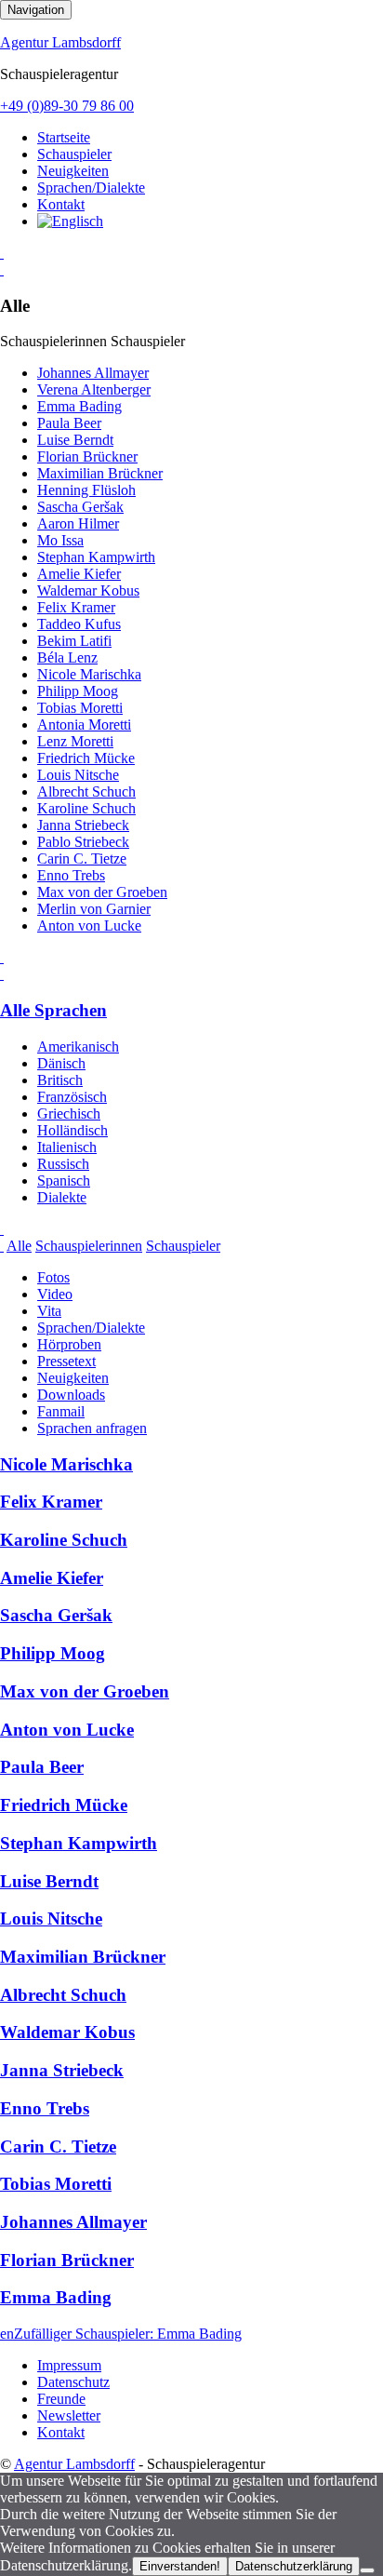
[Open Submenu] (2, 253)
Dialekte (62, 1197)
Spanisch (64, 1181)
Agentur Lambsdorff (60, 42)
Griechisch (69, 1114)
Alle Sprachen (53, 1010)
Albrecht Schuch (86, 792)
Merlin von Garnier (94, 909)
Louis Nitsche (78, 775)
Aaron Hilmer (78, 523)
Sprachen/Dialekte (91, 188)
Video (55, 1294)
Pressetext (66, 1361)
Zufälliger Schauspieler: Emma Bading (128, 2334)
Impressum (69, 2365)
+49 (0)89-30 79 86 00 (67, 106)
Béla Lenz (67, 657)
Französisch (72, 1097)
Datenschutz (73, 2382)
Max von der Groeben (102, 892)
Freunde (61, 2399)
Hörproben (69, 1344)
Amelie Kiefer (79, 574)
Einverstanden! (180, 2566)
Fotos (53, 1277)
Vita (49, 1311)
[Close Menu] (2, 974)
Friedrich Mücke (86, 758)
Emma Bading (79, 406)
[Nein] (367, 2570)
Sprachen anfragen (92, 1428)
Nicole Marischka (89, 674)
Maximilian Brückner (100, 473)
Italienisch (67, 1147)
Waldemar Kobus (88, 590)
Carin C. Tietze (82, 859)
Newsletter (69, 2415)
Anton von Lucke (89, 926)
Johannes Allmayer (93, 373)
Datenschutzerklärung (294, 2566)
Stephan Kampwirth (96, 557)
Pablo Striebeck (83, 842)
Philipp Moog (78, 691)
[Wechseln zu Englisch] (70, 221)
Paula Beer (69, 423)
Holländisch (73, 1130)
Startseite (64, 137)
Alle (19, 1246)
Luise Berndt (75, 440)
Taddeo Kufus (79, 624)
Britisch (60, 1080)
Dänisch (61, 1063)
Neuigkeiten (73, 171)
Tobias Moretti (80, 708)
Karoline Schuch (86, 808)
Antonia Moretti (84, 724)
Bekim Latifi (74, 641)
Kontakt (61, 204)
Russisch (63, 1164)
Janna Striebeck (83, 825)
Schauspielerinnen (89, 1246)
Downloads (71, 1395)
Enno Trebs (71, 875)
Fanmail (61, 1411)
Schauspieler (74, 154)
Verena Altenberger (94, 389)
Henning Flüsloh (86, 490)
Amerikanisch (78, 1046)
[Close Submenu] (2, 269)
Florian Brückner (87, 456)
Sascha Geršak (80, 507)
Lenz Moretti (75, 741)
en (7, 2334)
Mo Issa (60, 540)
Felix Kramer (76, 607)
